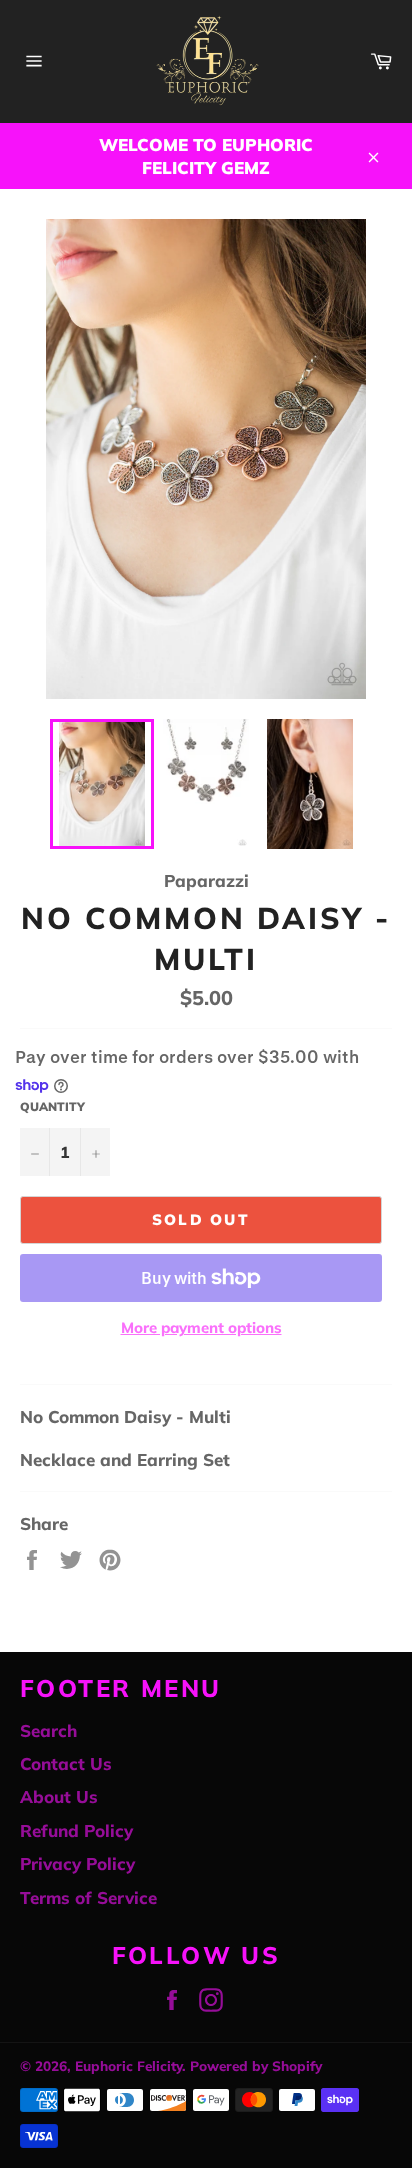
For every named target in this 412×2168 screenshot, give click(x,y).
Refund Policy (76, 1830)
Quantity (52, 1106)
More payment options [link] (201, 1327)
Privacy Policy (77, 1863)
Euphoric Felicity (128, 2065)
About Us (59, 1796)
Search (48, 1730)
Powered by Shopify (256, 2065)
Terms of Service (88, 1897)
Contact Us (66, 1763)
